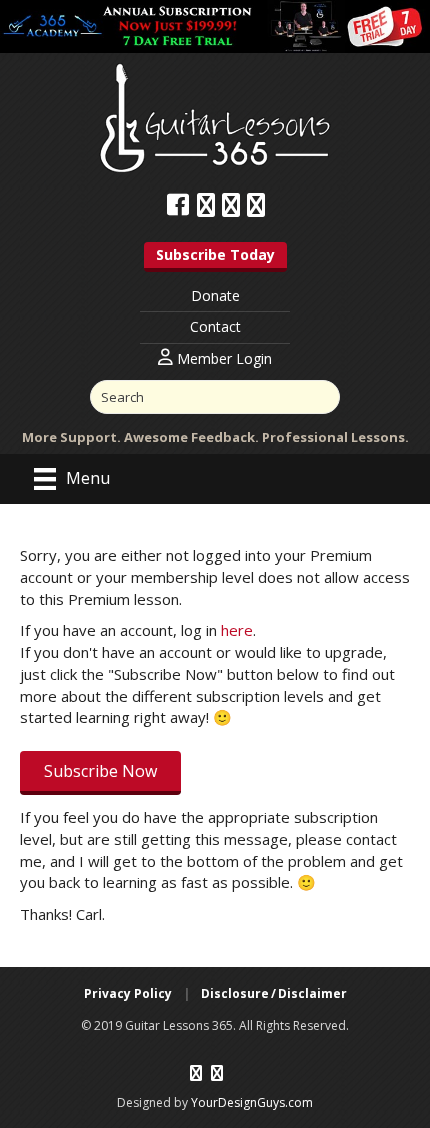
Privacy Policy (128, 993)
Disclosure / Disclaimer (274, 993)
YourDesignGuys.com (252, 1102)
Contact (215, 326)
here (237, 630)
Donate (215, 295)
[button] (215, 257)
